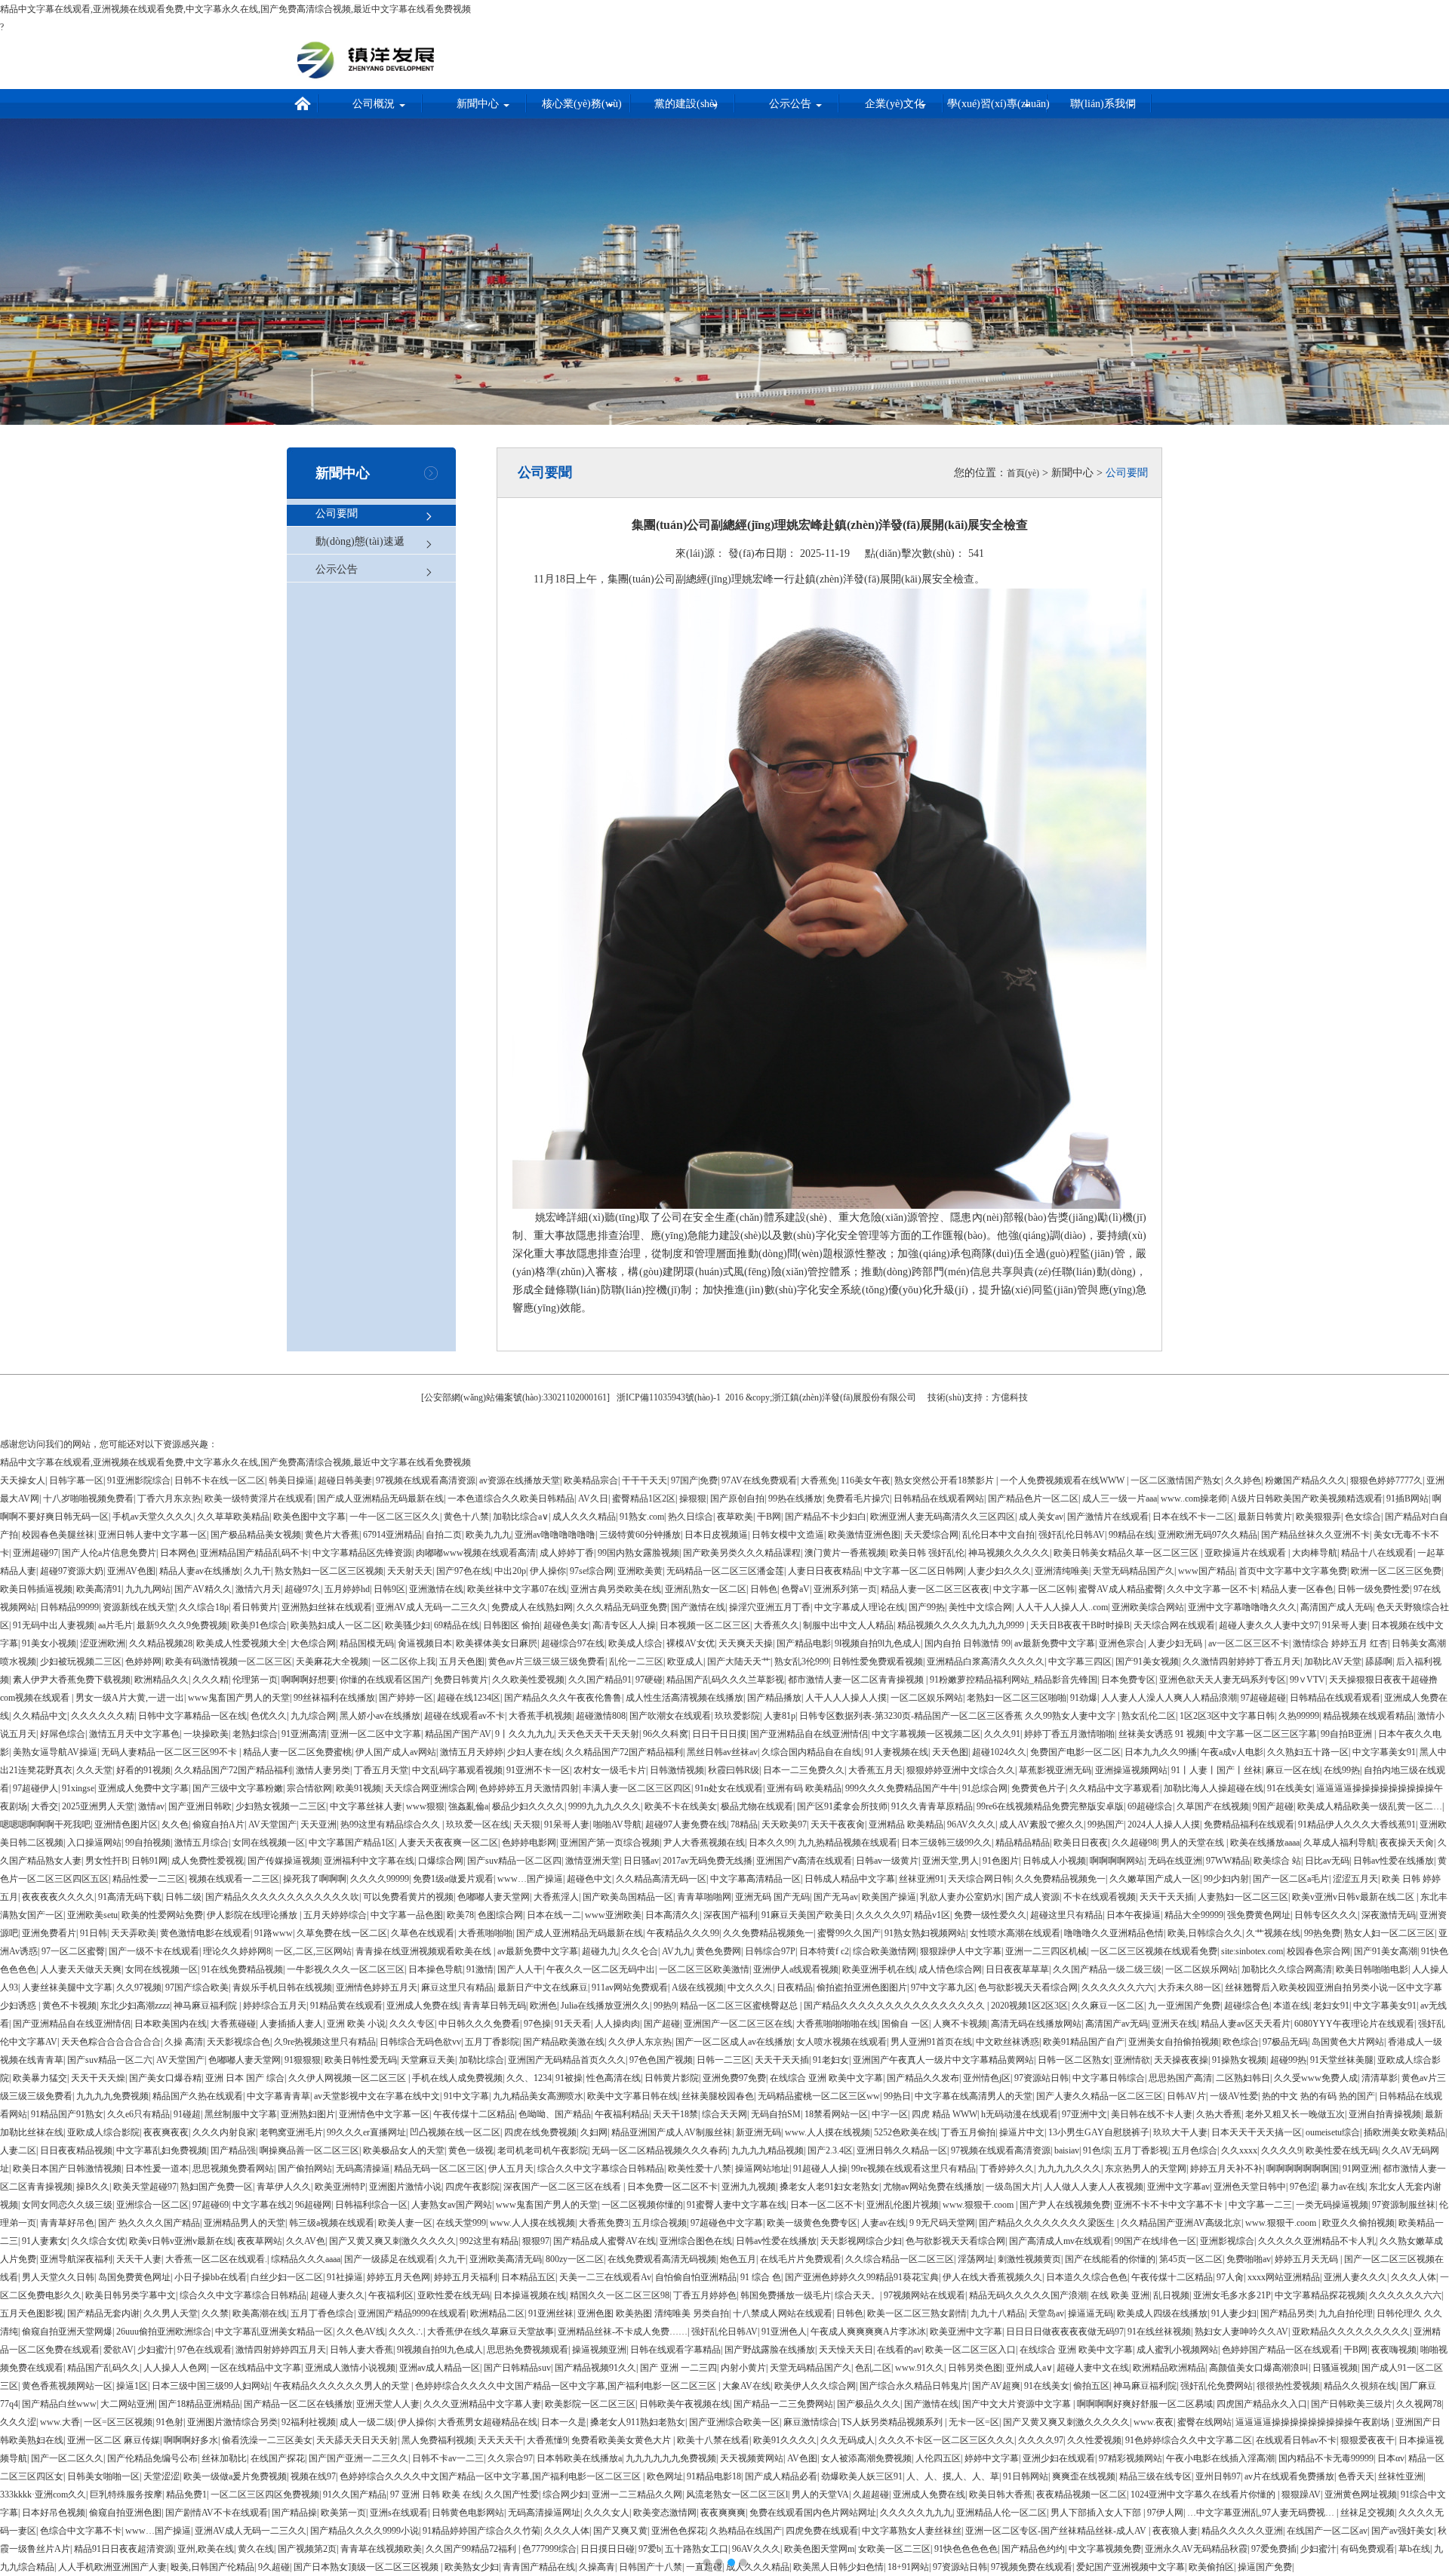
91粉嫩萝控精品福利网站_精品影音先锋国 (1014, 1680)
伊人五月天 (511, 2169)
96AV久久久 (971, 1824)
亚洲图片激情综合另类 (232, 2422)
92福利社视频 (309, 2422)
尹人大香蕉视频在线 (704, 1843)
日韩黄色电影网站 (468, 2513)
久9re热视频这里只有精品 (325, 2042)
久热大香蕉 (1219, 2114)
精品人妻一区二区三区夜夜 (935, 1589)
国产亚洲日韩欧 (200, 1806)
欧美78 (460, 1915)
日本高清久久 (672, 1915)
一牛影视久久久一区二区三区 (346, 1969)
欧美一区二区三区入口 (971, 2350)
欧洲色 (543, 2006)
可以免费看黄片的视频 (408, 1897)
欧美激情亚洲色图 (864, 1535)
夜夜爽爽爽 (723, 2513)
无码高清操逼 (363, 2169)
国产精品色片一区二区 (1033, 1499)
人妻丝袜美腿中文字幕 (67, 1987)
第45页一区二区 (1191, 2259)
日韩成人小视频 (1054, 1861)
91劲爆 (1084, 1698)
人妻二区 (18, 2150)
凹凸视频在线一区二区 (455, 2132)
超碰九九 (600, 1951)
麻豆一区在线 (1293, 1770)
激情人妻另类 (323, 1770)
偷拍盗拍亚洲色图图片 (862, 1987)
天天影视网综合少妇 (861, 2241)
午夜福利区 (391, 2295)
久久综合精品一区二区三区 (900, 2259)
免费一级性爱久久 (990, 1915)
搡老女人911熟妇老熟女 (638, 2422)
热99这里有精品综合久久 (391, 1824)
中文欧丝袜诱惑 (1008, 2042)
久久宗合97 (510, 2458)
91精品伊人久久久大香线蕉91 (1357, 1824)
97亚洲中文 (1084, 2114)
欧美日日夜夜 (1081, 1843)
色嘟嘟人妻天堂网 (494, 1897)
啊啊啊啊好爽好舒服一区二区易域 (1145, 2404)
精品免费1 (186, 2495)
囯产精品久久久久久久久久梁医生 (1048, 2223)
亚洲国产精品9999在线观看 (412, 2313)
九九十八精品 (998, 2313)
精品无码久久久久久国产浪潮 (1028, 2295)
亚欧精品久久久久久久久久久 (1351, 2332)
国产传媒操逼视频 (284, 1861)
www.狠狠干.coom (979, 2205)
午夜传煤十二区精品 (474, 2114)
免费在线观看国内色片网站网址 (813, 2513)
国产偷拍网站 (305, 2169)
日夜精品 (795, 1987)
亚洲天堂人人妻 (388, 2404)
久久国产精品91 (600, 1680)
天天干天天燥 (98, 2078)
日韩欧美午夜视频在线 (685, 2404)
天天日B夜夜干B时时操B (1080, 1625)
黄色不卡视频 (69, 2006)
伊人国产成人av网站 (396, 1752)
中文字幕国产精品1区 (352, 1843)
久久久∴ (406, 2332)
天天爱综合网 (931, 1535)
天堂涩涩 (162, 2476)
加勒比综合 (481, 2060)
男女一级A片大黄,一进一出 (130, 1698)
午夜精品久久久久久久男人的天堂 (342, 2386)
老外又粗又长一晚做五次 (1295, 2114)
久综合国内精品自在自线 (811, 1752)
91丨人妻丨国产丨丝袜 (1217, 1770)
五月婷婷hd (347, 1589)
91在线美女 (1290, 1788)
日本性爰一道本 (157, 2169)
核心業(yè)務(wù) (582, 104)
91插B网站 (1407, 1499)
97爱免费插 (1274, 2549)
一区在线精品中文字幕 (256, 2368)
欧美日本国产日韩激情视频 (67, 2169)
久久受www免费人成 (1316, 2078)
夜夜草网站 (260, 2241)
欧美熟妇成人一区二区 (336, 1625)
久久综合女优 (98, 2241)
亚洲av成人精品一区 (440, 2368)
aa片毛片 (115, 1625)
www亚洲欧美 (613, 1915)
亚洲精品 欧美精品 (906, 1824)
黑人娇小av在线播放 (380, 1716)
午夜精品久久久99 (683, 1933)
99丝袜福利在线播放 (334, 1698)
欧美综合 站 (1277, 1861)
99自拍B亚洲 (1347, 1734)
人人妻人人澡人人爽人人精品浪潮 (1169, 1698)
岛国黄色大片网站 (1348, 2042)
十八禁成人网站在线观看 (783, 2313)
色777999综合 (549, 2549)
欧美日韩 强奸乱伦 (927, 1553)
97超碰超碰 (1263, 1698)
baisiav (1067, 2150)
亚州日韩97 (1218, 2476)
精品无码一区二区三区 (439, 2169)
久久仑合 (640, 1951)
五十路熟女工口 (697, 2549)
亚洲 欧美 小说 (356, 2024)
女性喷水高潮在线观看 (1015, 1933)
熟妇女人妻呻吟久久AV (1241, 2332)
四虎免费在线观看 (822, 2531)
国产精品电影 (804, 1643)
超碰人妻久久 (337, 2295)
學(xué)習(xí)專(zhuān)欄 (998, 108)
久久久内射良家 (224, 2132)
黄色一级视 (471, 2150)
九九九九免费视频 (112, 2096)
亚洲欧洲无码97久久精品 (1207, 1535)
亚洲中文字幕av (1178, 2187)
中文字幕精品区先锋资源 (362, 1553)
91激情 (480, 1969)
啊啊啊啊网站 (1117, 1861)
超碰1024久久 (999, 1752)
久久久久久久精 (103, 1716)
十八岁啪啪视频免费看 (88, 1499)
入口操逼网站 (94, 1843)
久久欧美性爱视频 (528, 1680)
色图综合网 (500, 1915)
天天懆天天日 (846, 2350)
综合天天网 (724, 2114)
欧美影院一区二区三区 (590, 2404)
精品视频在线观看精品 (1368, 1716)
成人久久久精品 (584, 1517)
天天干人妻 (139, 2259)
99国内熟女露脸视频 (638, 1553)
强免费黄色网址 (1259, 1915)
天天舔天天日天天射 (357, 2440)
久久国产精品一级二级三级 (1107, 1969)
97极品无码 (1285, 2042)
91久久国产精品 (355, 2495)
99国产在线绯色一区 (1155, 2241)
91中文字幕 (466, 2096)
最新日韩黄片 (1265, 1517)
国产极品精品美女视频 (256, 1535)
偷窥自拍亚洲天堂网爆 (67, 2332)
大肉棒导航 (1315, 1553)
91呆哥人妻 (1345, 1625)
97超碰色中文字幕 (727, 2223)
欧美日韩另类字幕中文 (131, 2295)
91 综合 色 (761, 2277)
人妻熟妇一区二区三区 (1243, 1897)
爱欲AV (118, 2350)
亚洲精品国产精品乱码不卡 (254, 1553)
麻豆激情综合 (811, 2422)
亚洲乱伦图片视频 (903, 2205)
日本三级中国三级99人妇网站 (211, 2386)
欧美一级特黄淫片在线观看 (259, 1499)
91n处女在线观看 (729, 1788)
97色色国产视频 (661, 2060)
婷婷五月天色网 (398, 2277)
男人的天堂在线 (1194, 1843)
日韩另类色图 (975, 2368)
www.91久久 (920, 2368)
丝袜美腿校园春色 (718, 2096)
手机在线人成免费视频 (457, 2078)
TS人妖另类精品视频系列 (893, 2422)
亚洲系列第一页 (845, 1589)
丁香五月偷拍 (968, 2132)
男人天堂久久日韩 (58, 2277)
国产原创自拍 (737, 1499)
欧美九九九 (488, 1535)
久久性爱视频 (1094, 2440)
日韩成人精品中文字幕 (850, 1879)
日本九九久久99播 (1161, 1752)
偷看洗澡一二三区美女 (267, 2440)
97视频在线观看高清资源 (426, 1480)
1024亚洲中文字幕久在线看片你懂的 (1204, 2495)
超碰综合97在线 (573, 1643)
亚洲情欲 (1132, 2060)
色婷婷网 (143, 1661)
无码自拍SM (776, 2114)
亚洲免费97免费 (734, 2078)
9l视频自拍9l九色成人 (878, 1643)
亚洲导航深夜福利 (76, 2259)
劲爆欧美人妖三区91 (862, 2476)
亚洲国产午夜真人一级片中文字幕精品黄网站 (943, 2060)
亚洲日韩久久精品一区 (902, 2150)
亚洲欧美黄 (640, 1571)
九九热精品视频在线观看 (848, 1843)
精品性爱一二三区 (149, 1879)
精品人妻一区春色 (1297, 1589)
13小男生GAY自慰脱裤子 (1099, 2132)
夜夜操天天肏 (1407, 1843)
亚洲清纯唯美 (1062, 1571)
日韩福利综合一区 (371, 2205)
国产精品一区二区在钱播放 (298, 2404)
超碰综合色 (1247, 2006)
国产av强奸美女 (1403, 2531)
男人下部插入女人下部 (1097, 2513)
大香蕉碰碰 (233, 2024)
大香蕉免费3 (604, 2223)
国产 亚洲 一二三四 (678, 2368)
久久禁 (215, 2313)
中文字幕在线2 (262, 2205)
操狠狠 (693, 1499)
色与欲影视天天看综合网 (1028, 1987)
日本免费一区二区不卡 (672, 2187)
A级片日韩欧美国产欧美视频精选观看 (1307, 1499)
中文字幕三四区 (1080, 1661)
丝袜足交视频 (1367, 2513)
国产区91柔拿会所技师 (842, 1806)
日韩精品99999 (69, 1607)
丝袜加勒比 (224, 2458)
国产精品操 (294, 2513)
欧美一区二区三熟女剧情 (917, 2313)
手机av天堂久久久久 (153, 1517)
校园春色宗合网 (1318, 1951)
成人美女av (1041, 1517)
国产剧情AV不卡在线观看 (217, 2513)
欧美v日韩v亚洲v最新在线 (181, 2241)
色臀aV (795, 1589)
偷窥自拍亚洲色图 (125, 2513)
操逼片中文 (1022, 2132)
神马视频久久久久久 (1009, 1553)
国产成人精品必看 (781, 2476)
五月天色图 (462, 1661)
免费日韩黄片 (461, 1680)
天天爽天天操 (746, 1643)
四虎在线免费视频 (540, 2132)
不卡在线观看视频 (1100, 1897)
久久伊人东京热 (640, 2042)
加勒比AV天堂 (1333, 1661)
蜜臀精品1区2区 (644, 1499)
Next (1426, 1277)
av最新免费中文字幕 (1055, 1643)
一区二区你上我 (404, 1661)
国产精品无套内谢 (103, 2313)
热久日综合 (691, 1517)
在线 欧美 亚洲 (1120, 2295)
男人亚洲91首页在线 (931, 2042)
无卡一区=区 (974, 2422)
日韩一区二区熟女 (1074, 2060)
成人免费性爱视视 (208, 1861)
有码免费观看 (1367, 2549)
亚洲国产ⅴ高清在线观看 (804, 1861)
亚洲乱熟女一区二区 (706, 1589)
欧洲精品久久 (162, 1680)
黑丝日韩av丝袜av (722, 1752)
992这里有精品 (489, 2241)
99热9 (665, 2006)
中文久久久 (750, 1987)
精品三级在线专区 (1155, 2476)
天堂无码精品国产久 (1134, 1571)
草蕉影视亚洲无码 (1055, 1770)
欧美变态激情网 (665, 2513)
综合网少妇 (565, 2495)
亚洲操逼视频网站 (1131, 1770)
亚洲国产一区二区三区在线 (738, 2024)
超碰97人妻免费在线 (686, 1824)
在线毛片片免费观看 (801, 2259)
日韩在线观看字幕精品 (675, 2350)
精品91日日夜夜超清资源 (124, 2549)
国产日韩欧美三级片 (1352, 2404)
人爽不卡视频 (960, 2024)
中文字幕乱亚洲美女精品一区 (274, 2332)
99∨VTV (1307, 1680)
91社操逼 (345, 2277)
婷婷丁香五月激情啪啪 (1069, 1734)
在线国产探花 (278, 2458)
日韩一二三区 (724, 2060)
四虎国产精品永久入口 (1262, 2404)
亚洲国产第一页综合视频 (610, 1843)
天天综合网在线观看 (1174, 1625)
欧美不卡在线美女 (681, 1806)
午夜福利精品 (622, 2114)
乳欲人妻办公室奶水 (961, 1897)
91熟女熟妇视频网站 (925, 1933)
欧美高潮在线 (260, 2313)
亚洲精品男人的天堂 (245, 2223)
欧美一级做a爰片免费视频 (235, 2476)
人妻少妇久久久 (999, 1571)
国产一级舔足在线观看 (389, 2259)
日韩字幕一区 (76, 1480)
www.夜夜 (1154, 2422)
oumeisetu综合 (1333, 2132)
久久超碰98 (1134, 1843)
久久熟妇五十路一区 (1308, 1752)
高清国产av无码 (1117, 2024)
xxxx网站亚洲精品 (1284, 2277)
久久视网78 (1419, 2404)
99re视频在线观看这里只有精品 (914, 2169)
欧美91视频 (358, 1788)
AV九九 (677, 1951)
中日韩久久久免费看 (479, 2024)
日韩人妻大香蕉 (361, 2350)
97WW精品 (1228, 1861)
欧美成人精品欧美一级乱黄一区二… (1370, 1806)
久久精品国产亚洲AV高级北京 (1181, 2223)
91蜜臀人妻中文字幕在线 (737, 2205)
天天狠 (527, 1824)
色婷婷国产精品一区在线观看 (1281, 2350)
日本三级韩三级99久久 (946, 1843)
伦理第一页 (255, 1680)
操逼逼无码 (1091, 2313)
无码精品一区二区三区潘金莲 (725, 1571)
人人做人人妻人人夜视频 (1094, 2187)
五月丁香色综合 (322, 2313)
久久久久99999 (380, 1879)
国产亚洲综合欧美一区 (734, 2422)
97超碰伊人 (35, 1788)
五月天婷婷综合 (335, 1915)
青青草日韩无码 (494, 2006)
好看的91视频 (143, 1770)
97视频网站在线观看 (924, 2295)
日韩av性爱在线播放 (1394, 1861)
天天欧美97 (784, 1824)
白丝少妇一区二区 (287, 2277)
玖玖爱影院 (737, 1716)
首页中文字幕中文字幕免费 (1293, 1571)
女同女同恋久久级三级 (67, 2205)
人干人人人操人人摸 (846, 1698)
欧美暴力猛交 (40, 2078)
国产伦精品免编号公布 (152, 2458)
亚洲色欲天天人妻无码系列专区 (1223, 1680)
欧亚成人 (685, 1661)
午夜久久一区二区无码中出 (601, 1969)
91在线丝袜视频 (1159, 2332)
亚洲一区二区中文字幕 (376, 1734)
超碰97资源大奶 (72, 1571)
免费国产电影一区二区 (1075, 1752)
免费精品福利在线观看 (1249, 1824)
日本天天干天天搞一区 (1257, 2132)
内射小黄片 (743, 2368)
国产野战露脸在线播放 (770, 2350)
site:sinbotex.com (1252, 1951)
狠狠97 (536, 2241)
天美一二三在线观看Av (605, 2277)
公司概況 (374, 104)
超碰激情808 (601, 1716)
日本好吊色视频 (54, 2513)
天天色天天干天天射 (598, 1734)
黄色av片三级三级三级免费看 (547, 1661)
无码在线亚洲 (1175, 1861)
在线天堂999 (461, 2223)
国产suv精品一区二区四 (514, 1861)
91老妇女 (831, 2060)
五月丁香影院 (492, 2042)
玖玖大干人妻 (1180, 2132)
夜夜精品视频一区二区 (1081, 2495)
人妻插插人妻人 (291, 2024)
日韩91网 (149, 1861)
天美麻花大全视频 (332, 1661)
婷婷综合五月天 (275, 2006)
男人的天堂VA (820, 2495)
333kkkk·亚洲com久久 (43, 2495)
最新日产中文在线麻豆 (543, 1987)
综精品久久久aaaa (306, 2259)
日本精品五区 (528, 2277)
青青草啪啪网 (704, 1897)
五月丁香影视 (1141, 2150)
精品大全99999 (1194, 1915)
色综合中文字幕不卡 (81, 2531)
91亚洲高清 (304, 1734)
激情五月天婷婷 (472, 1752)
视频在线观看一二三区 (234, 1879)
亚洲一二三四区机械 (1046, 1951)
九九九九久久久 (1069, 2169)
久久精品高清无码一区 (661, 1879)
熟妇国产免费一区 (217, 2187)
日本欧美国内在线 (171, 2024)
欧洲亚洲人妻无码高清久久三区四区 (943, 1517)
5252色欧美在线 (906, 2132)
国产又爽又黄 (620, 2531)
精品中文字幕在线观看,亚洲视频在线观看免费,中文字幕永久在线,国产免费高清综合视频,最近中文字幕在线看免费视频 (235, 9)
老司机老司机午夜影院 (543, 2150)
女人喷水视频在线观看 (841, 2042)
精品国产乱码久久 (103, 2368)
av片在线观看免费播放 (1289, 2476)
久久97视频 (139, 1987)
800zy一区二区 (575, 2259)
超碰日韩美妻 (345, 1480)
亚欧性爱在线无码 (454, 2295)
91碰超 (187, 2114)
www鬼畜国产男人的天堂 (239, 1698)
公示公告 (790, 104)
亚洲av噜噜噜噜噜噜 (555, 1535)
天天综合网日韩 (980, 1879)
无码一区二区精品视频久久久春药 (660, 2150)
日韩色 (764, 1589)
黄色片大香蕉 (332, 1535)
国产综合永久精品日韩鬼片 (914, 2386)
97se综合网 (592, 1571)
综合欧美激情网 (884, 1951)
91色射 (170, 2422)
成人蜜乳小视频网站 (1177, 2350)
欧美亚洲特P (340, 2187)
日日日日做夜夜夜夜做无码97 (1065, 2332)
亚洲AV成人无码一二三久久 (432, 1607)
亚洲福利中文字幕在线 (369, 1861)
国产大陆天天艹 (739, 1661)
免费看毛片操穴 (858, 1499)
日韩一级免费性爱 (1374, 1589)
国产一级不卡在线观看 (154, 1951)
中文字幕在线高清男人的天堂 (974, 2096)
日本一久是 (564, 2422)
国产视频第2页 (307, 2549)
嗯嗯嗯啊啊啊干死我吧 (45, 1824)
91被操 (569, 2078)
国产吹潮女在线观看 (670, 1716)
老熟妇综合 (255, 1734)
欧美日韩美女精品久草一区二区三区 (1127, 1553)
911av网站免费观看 (630, 1987)
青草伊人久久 (284, 2187)
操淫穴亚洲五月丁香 (770, 1607)
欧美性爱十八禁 (700, 2169)
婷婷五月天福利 (466, 2277)
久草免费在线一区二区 (342, 1933)
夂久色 (175, 1824)
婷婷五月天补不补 (1226, 2169)
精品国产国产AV (458, 1734)
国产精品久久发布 (923, 2078)
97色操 (537, 2024)
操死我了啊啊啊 (315, 1879)
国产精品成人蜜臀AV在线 (605, 2241)
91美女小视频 (49, 1643)
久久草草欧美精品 (233, 1517)
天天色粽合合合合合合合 (111, 2042)
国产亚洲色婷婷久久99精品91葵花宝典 (862, 2277)
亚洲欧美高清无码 (506, 2259)
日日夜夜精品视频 (76, 2150)
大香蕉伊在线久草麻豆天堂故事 (491, 2332)
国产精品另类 (1287, 2313)
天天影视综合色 (238, 2042)
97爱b (650, 2549)
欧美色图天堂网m (819, 2549)
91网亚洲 (1361, 2169)
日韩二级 (183, 1897)
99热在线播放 (795, 1499)
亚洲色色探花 (678, 2531)
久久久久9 (1281, 2150)
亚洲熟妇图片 (308, 2114)
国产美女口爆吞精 (165, 2078)
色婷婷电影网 (529, 1843)
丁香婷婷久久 (1007, 2169)
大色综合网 (313, 1643)
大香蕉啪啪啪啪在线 (837, 2024)
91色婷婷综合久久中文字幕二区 (1189, 2440)
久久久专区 (412, 2024)
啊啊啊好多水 (191, 2440)
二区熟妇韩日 (1243, 2078)
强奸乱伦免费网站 (1217, 2386)
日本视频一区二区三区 (705, 1625)
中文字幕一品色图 (407, 1915)
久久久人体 (1414, 2277)
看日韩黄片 (255, 1607)
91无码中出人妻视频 (54, 1625)
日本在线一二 (554, 1915)
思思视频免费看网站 (233, 2169)
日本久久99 (771, 1843)
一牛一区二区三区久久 (395, 1517)
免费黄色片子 (1038, 1788)
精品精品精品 (1023, 1843)
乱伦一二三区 (636, 1661)
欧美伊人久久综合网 (815, 2386)
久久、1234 (529, 2078)
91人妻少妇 (1234, 2313)
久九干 (257, 1571)
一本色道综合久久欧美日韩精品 (511, 1499)
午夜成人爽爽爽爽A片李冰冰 (868, 2332)
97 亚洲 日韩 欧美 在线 (435, 2495)
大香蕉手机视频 (540, 1716)
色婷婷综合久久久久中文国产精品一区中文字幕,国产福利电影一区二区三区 (567, 2386)
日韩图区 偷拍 (511, 1625)
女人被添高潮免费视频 (866, 2458)
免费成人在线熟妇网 (532, 1607)
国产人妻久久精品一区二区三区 (1100, 2096)
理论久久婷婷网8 (237, 1951)
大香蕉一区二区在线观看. (216, 2259)
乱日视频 (1171, 2295)
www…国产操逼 (530, 1879)
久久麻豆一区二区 (1108, 2006)
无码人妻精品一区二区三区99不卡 (170, 1752)
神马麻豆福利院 (206, 2006)
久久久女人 (607, 2513)
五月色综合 (1195, 2150)
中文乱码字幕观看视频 (457, 1770)
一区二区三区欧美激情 (704, 1969)
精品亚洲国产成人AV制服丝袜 (672, 2132)
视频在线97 (313, 2476)
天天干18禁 (675, 2114)
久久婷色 (1243, 1480)
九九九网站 (148, 1589)
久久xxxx (1239, 2150)
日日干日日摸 (719, 1734)
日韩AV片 (1186, 2096)
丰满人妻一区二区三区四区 (637, 1788)
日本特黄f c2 (824, 1951)
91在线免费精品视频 (242, 1969)
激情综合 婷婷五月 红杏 (1340, 1643)
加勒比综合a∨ (521, 1517)
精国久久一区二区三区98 (620, 2295)
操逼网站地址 (762, 2169)
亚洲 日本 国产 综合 (245, 2078)
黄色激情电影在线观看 (205, 1933)
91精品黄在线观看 (346, 2006)
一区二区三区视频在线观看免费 (1154, 1951)
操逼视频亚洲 (599, 2350)
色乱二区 (873, 2368)
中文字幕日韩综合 (1109, 2078)
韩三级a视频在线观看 (332, 2223)
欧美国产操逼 (889, 1897)
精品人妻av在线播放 (200, 1571)
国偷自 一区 (905, 2024)
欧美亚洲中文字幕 (966, 2332)
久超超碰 (871, 2495)
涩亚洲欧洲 (103, 1643)
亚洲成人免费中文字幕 (143, 1788)
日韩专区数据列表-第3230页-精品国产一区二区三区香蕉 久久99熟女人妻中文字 (958, 1716)
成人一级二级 (367, 2422)
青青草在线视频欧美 (381, 2549)
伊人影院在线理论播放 (253, 1915)
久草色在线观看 (423, 1933)
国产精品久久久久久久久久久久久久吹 (282, 1897)
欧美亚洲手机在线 (878, 1969)
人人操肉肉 (617, 2024)
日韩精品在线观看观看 (1335, 1698)
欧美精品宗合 (591, 1480)
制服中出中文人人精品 (848, 1625)
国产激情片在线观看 (1108, 1517)
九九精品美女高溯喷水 (538, 2096)
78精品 (744, 1824)
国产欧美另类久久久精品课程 (742, 1553)
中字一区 (890, 2114)
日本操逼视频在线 (530, 2295)
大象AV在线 (746, 2386)
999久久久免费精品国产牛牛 (902, 1788)
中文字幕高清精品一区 (755, 1879)
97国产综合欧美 (197, 1987)
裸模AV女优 (691, 1643)
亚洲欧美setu (92, 1915)
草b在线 (1414, 2549)
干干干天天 (645, 1480)
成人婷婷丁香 (567, 1553)
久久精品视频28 (161, 1643)
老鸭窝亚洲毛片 (291, 2132)
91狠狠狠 (303, 2060)
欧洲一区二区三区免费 (1396, 1571)
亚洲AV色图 (131, 1571)
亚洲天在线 (1174, 2024)
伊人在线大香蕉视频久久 (992, 2277)
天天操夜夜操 (1181, 2060)
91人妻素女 (45, 2241)
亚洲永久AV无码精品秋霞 (1196, 2549)
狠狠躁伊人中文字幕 (961, 1951)
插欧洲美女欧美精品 (1404, 2132)
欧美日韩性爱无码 (361, 2060)
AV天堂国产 (272, 1824)
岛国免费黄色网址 (134, 2277)
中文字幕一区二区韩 (1034, 1589)
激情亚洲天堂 (592, 1861)
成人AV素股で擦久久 (1041, 1824)
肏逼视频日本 (425, 1643)
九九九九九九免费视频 (671, 2458)
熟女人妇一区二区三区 (1389, 1933)
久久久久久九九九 (916, 2513)
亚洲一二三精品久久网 (637, 2495)
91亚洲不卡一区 (538, 1770)
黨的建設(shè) (686, 104)
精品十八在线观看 (1377, 1553)
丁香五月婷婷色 (705, 2295)
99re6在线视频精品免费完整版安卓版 (1050, 1806)
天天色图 (950, 1752)
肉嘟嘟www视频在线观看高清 (476, 1553)
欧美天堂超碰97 (145, 2187)
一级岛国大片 (1013, 2187)
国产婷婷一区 (406, 1698)
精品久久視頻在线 (1360, 2386)
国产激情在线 (698, 1607)
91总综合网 (985, 1788)
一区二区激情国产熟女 (1176, 1480)
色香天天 (1356, 2476)
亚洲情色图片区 (126, 1824)
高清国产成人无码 (1337, 1607)
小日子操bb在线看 (211, 2277)
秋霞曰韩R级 (734, 1770)
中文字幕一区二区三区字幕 (1263, 1734)
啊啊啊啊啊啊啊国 (1303, 2169)
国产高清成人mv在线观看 (1060, 2241)
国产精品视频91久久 (595, 2368)
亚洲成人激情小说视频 (350, 2368)
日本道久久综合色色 (1087, 2277)
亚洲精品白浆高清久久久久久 (986, 1661)
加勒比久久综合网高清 (1287, 1969)
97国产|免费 (694, 1480)
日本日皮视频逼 (716, 1535)
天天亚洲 (318, 1824)
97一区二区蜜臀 (73, 1951)
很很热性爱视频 (1288, 2386)
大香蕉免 (819, 1480)
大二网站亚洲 (128, 2404)
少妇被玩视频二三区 (81, 1661)
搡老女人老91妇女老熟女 (829, 2187)
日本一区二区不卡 (826, 2205)
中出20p (510, 1571)
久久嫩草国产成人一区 (1155, 1879)
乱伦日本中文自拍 (998, 1535)
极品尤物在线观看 (757, 1806)
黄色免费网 (718, 1951)
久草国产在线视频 (1213, 1806)
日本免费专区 (1128, 1680)
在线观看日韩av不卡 (1296, 2440)
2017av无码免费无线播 (708, 1861)
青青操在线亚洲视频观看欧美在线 (425, 1951)
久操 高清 (184, 2042)
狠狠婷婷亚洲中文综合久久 (961, 1770)
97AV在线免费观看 (759, 1480)
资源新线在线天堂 (139, 1607)
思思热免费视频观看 (528, 2350)
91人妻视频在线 (897, 1752)
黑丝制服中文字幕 (241, 2114)
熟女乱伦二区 (1149, 1716)
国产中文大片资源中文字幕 (1018, 2404)
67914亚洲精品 (392, 1535)
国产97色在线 (463, 1571)
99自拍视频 (148, 1843)
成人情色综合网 (950, 1969)
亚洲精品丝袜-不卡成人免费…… (623, 2332)
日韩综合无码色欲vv (420, 2042)
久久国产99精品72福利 (472, 2549)
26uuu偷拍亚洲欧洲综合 (164, 2332)
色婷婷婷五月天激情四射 (529, 1788)
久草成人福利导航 (1340, 1843)
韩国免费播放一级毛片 (786, 2295)
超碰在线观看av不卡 (465, 1716)
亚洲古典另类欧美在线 (616, 1589)
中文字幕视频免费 (1105, 2549)
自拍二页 (444, 1535)
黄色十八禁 (466, 1517)
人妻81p (780, 1716)
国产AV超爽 (996, 2386)
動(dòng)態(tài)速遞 (360, 541)
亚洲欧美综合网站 (1148, 1607)
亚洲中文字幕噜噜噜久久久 (1242, 1607)
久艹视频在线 (1273, 1933)
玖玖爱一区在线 (478, 1824)
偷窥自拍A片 (218, 1824)
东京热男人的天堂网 (1146, 2169)
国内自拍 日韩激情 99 (968, 1643)
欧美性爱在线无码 (1342, 2150)
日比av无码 (1327, 1861)
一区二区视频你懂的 (642, 2205)
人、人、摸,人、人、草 (953, 2476)
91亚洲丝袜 (551, 2313)
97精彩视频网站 (1131, 2458)
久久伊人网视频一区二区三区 (348, 2078)
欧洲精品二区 (497, 2313)
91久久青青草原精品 (932, 1806)
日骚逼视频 (1335, 2368)
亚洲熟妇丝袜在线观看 (327, 1607)
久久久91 (1002, 1734)
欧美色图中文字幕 (309, 1517)
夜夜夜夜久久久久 (58, 1897)
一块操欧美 (206, 1734)
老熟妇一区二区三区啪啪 (1017, 1698)
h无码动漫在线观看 (1020, 2114)
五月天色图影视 (32, 2313)
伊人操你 (548, 1571)
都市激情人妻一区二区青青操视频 (857, 1680)
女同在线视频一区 (269, 1843)
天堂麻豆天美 (428, 2060)
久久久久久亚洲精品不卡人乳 (1317, 2241)
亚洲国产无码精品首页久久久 (567, 2060)
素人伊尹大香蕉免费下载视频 (72, 1680)
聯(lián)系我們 (1103, 104)
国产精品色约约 (1033, 2549)
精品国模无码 (367, 1643)
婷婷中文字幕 (992, 2458)
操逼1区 (132, 2386)
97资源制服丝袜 (1404, 2205)
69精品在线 (457, 1625)
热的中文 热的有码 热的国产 (1318, 2096)
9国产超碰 (1273, 1806)
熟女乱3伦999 (801, 1661)
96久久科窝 (666, 1734)
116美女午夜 (866, 1480)
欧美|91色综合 (259, 1625)
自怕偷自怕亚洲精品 (696, 2277)
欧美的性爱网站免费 (162, 1915)
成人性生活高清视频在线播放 (685, 1698)
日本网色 (178, 1553)
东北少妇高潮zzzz (135, 2006)
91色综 (1097, 2150)
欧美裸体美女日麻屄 (497, 1643)
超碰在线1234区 (469, 1698)
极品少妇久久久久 (528, 1806)
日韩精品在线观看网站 (939, 1499)
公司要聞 (337, 513)
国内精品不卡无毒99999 (1326, 2458)
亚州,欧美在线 (206, 2549)
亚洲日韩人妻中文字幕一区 (152, 1535)
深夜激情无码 (1389, 1915)
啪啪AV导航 (617, 1824)
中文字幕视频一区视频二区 (926, 1734)
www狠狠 (425, 1806)
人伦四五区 (938, 2458)
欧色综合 (1241, 2042)
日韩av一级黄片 (887, 1861)
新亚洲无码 (758, 2132)
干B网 (769, 1517)
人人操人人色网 (175, 2368)
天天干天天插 (1167, 1897)
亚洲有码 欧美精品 (804, 1788)
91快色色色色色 (966, 2549)
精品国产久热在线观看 (198, 2096)
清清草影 (1380, 2078)
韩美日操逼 (291, 1480)
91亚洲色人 (784, 2332)
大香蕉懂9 (547, 2440)
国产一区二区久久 (67, 2458)
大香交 (45, 1806)
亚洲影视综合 (1227, 2241)
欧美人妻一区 (405, 2223)
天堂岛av (1046, 2313)
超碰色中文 (589, 1879)
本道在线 (1291, 2006)
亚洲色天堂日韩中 (1250, 2187)
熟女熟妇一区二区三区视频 (329, 1571)
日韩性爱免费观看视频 (878, 1661)
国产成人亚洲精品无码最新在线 (380, 1499)
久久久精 (211, 1680)
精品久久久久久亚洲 (1242, 2531)
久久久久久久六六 (1118, 1987)
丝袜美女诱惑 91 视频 (1161, 1734)
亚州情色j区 (987, 2078)
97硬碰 (649, 1680)
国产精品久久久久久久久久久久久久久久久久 (895, 2006)
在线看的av (899, 2350)
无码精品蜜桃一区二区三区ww (819, 2096)
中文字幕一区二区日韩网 (914, 1571)
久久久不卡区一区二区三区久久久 (946, 2440)
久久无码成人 (848, 2440)
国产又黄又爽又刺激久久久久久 (392, 2241)
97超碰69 (211, 2205)
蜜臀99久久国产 (849, 1933)
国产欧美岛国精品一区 (628, 1897)
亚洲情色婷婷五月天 (377, 1987)
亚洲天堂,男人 (951, 1861)
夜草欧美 (735, 1517)
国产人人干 (520, 1969)
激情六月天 (258, 1589)
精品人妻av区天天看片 (1246, 2024)
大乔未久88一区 (1189, 1987)
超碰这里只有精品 (1066, 1915)
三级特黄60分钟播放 (640, 1535)
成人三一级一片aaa (1120, 1499)
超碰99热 (1288, 2060)
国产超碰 (662, 2024)
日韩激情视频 (677, 1770)
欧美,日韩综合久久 (1205, 1933)
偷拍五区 (1091, 2386)
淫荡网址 (976, 2259)
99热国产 (1106, 1824)
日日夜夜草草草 (1017, 1969)
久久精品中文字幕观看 (1115, 1788)
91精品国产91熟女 (67, 2114)
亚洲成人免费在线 (423, 2006)
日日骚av (641, 1861)
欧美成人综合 (635, 1643)
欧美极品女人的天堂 (404, 2150)
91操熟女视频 (1239, 2060)
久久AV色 (306, 2241)
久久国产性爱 (512, 2495)
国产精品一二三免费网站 (783, 2404)
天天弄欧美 (134, 1933)
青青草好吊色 (67, 2223)
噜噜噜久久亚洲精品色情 (1114, 1933)
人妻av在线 (883, 2223)
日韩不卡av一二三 (448, 2458)
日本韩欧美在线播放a (579, 2458)
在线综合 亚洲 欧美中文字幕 (826, 2078)
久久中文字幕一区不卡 (1212, 1589)
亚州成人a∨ (1029, 2368)
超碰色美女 (566, 1625)
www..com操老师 (1194, 1499)
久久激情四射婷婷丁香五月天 (1241, 1661)
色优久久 (269, 1716)
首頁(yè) (1023, 473)
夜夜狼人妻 (1175, 2531)
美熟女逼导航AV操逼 (55, 1752)
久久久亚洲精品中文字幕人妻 (482, 2404)
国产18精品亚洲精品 (199, 2404)
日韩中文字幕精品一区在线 (192, 1716)
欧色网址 (665, 2476)
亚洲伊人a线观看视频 (796, 1969)
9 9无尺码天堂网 (942, 2223)
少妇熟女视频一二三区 (281, 1806)
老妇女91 (1331, 2006)
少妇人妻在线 (534, 1752)
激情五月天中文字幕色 (134, 1734)
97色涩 (1303, 2187)
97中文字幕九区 (943, 1987)
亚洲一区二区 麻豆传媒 (114, 2440)
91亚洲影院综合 (139, 1480)
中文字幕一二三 (1260, 2205)
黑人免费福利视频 (438, 2440)
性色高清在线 (614, 2078)
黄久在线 (256, 2549)
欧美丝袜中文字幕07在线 (517, 1589)
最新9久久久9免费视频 (182, 1625)
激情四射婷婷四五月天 (281, 2350)
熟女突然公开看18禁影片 (945, 1480)
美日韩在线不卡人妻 (1152, 2114)
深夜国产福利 (731, 1915)
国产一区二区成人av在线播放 (734, 2042)
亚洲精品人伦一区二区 (1001, 2513)
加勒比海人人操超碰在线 (1214, 1788)
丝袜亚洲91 (921, 1879)
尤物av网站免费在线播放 (932, 2187)
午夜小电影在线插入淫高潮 (1220, 2458)
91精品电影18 (714, 2476)
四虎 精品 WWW (944, 2114)
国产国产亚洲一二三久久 (358, 2458)
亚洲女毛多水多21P (1232, 2295)
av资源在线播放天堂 (520, 1480)
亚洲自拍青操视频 (1385, 2114)
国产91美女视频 (1147, 1661)
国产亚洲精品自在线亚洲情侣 (809, 1734)
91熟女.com (642, 1517)
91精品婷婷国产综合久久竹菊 (481, 2531)
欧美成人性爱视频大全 (241, 1643)
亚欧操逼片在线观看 (1246, 1553)
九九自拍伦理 (1346, 2313)
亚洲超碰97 (35, 1553)
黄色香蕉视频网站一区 (67, 2386)
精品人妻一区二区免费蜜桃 (297, 1752)
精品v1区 (932, 1915)
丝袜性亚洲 (1401, 2476)
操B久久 (93, 2187)
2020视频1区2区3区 (1029, 2006)
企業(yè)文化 (895, 104)
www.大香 (60, 2422)
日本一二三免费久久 (804, 1770)
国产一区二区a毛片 (1291, 1879)
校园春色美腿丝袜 (58, 1535)
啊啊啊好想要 (309, 1680)
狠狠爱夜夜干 (1367, 2440)
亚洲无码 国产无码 (772, 1897)
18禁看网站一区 (836, 2114)
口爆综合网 (441, 1861)
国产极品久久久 (869, 2404)
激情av (151, 1806)
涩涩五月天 (1355, 1879)
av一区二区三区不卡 (1249, 1643)
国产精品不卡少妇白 (826, 1517)
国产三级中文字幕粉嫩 (238, 1788)
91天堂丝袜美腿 (1342, 2060)
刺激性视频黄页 (1029, 2259)
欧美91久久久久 (785, 2440)
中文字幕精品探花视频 (1320, 2295)
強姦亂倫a (468, 1806)
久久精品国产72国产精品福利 (624, 1752)
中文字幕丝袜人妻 (366, 1806)
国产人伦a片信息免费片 (109, 1553)
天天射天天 (410, 1571)
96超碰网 (313, 2205)
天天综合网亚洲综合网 (430, 1788)
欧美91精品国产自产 (1084, 2042)
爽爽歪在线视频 (1084, 2476)
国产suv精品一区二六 (110, 2060)
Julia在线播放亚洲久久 (605, 2006)
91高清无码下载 (130, 1897)
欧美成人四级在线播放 (1162, 2313)
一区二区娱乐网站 (927, 1698)
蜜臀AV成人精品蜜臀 (1121, 1589)
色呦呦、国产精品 (555, 2114)
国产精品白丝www (59, 2404)
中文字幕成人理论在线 (860, 1607)
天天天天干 (500, 2440)
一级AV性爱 (1234, 2096)
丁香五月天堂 (381, 1770)
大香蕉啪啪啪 (485, 1933)
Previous (23, 1277)
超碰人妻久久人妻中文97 (1269, 1625)
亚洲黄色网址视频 (1361, 2495)
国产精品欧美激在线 (564, 2042)
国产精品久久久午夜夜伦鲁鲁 (563, 1698)
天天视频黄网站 (752, 2458)
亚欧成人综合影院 (103, 2132)
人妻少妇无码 (1176, 1643)
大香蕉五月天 (875, 1770)
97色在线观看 (205, 2350)
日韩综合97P (770, 1951)
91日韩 (94, 1933)
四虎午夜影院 (472, 2187)
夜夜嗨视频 (1394, 2350)
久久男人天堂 (171, 2313)
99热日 (897, 2096)
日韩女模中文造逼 (788, 1535)
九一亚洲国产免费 (1184, 2006)
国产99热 (927, 1607)
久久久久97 (1041, 2440)
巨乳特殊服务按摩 (126, 2495)
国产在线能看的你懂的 (1110, 2259)
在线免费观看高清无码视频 (662, 2259)
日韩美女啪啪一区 (103, 2476)
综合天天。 (857, 2295)
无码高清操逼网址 (544, 2513)
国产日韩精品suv (517, 2368)
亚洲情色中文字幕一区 (384, 2114)
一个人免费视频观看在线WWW (1063, 1480)
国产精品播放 (774, 1698)
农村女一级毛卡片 (610, 1770)
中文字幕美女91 (1384, 1752)
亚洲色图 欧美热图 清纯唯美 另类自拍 (653, 2313)
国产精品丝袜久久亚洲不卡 (1315, 1535)
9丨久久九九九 (525, 1734)
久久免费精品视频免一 (1060, 1879)
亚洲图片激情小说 (405, 2187)
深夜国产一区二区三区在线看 (563, 2187)
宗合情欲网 (309, 1788)
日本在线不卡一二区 (1193, 1517)
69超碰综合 (1150, 1806)
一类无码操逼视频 (1332, 2205)
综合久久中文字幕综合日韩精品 (601, 2169)
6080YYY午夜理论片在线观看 (1354, 2024)
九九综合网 (313, 1716)
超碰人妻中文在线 (1093, 2368)
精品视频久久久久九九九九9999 (962, 1625)
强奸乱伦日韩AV (1072, 1535)
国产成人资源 (1032, 1897)
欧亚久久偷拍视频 (1358, 2223)
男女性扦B (106, 1861)
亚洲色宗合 (1121, 1643)
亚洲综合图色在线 (696, 2241)
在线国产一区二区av (1327, 2531)
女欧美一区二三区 (894, 2549)
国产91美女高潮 (1386, 1951)
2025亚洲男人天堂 (98, 1806)
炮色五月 (738, 2259)
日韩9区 (389, 1589)
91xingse (78, 1788)
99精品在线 (1131, 1535)
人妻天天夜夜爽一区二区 (448, 1843)
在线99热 (1342, 1770)
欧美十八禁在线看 (713, 2440)
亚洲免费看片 (49, 1933)
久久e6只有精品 (138, 2114)
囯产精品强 (233, 2150)
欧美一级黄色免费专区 (812, 2223)
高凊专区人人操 (624, 1625)
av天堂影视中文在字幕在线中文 (377, 2096)
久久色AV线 (361, 2332)
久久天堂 (94, 1770)
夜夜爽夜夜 (166, 2132)
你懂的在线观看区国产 (385, 1680)
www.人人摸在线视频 (828, 2132)
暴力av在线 (1343, 2187)
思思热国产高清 (1180, 2078)
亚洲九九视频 (749, 2187)
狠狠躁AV (1301, 2495)
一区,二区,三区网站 (313, 1951)
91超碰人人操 (820, 2169)
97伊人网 (1165, 2513)
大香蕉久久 (777, 1625)
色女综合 (1363, 1517)
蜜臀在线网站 (1204, 2422)
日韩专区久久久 (1326, 1915)
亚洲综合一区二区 (152, 2205)
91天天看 (573, 2024)
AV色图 (802, 2458)
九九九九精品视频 (768, 2150)
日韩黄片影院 (672, 2078)
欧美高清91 (99, 1589)
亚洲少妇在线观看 (1059, 2458)
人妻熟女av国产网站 (452, 2205)
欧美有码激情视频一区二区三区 (229, 1661)
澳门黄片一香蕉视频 (845, 1553)
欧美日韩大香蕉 (1001, 2495)
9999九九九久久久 (605, 1806)
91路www (274, 1933)
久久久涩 (18, 2422)
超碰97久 (303, 1589)
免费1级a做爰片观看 (453, 1879)
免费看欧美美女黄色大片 (622, 2440)
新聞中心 (478, 104)
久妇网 (594, 2132)
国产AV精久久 (203, 1589)
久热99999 (1299, 1716)
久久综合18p (204, 1607)
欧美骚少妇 (408, 1625)
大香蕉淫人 (556, 1897)
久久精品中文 (40, 1716)
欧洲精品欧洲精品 (1169, 2368)
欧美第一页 (343, 2513)
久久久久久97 (883, 1915)
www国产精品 (1206, 1571)
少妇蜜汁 (155, 2350)
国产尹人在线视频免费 (1065, 2205)
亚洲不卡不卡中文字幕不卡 (1169, 2205)
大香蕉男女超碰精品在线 (488, 2422)
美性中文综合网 (980, 1607)
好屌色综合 (63, 1734)
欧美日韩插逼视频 (36, 1589)
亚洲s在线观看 (399, 2513)
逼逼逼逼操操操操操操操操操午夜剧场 (1314, 2422)
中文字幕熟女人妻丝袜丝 (912, 2531)
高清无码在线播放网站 (1036, 2024)
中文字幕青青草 (278, 2096)
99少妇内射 (1226, 1879)
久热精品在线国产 (746, 2531)
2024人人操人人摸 (1164, 1824)
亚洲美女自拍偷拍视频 (1174, 2042)
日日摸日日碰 (608, 2549)
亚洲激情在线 (436, 1589)
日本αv (1391, 2458)
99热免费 (1322, 1933)
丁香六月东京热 (169, 1499)
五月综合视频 (660, 2223)
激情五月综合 (202, 1843)
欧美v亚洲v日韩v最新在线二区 (1354, 1897)
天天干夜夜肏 (838, 1824)
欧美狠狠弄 (1318, 1517)
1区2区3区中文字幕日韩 (1227, 1716)
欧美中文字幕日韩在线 (632, 2096)
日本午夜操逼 (1134, 1915)
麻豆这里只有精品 (457, 1987)
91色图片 (1001, 1861)
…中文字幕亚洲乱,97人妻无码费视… (1262, 2513)
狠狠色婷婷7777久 (1386, 1480)
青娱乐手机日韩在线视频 (282, 1987)
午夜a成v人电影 (1232, 1752)
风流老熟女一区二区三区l (737, 2495)
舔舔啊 (1379, 1661)
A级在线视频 (698, 1987)
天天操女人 (23, 1480)
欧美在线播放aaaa (1265, 1843)
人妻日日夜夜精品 (824, 1571)
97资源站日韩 (1041, 2078)
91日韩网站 (1026, 2476)
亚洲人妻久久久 (1355, 2277)
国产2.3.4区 (830, 2150)
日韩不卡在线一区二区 (220, 1480)
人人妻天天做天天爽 (81, 1969)
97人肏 (1230, 2277)
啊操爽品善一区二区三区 (309, 2150)
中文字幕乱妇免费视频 (162, 2150)
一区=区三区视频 (118, 2422)
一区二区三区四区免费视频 (265, 2495)
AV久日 (593, 1499)
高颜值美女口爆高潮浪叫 (1259, 2368)
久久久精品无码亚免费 (622, 1607)
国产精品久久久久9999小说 (365, 2531)
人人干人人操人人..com (1062, 1607)
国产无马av (836, 1897)
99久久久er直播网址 (366, 2132)
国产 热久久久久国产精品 (149, 2223)
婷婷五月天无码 (1307, 2259)
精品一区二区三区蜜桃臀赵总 (740, 2006)
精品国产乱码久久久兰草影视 (725, 1680)
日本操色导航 (435, 1969)
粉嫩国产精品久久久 (1306, 1480)
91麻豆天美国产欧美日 (807, 1915)
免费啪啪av (1249, 2259)
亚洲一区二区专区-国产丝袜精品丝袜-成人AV (1057, 2531)
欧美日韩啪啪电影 (1372, 1969)
